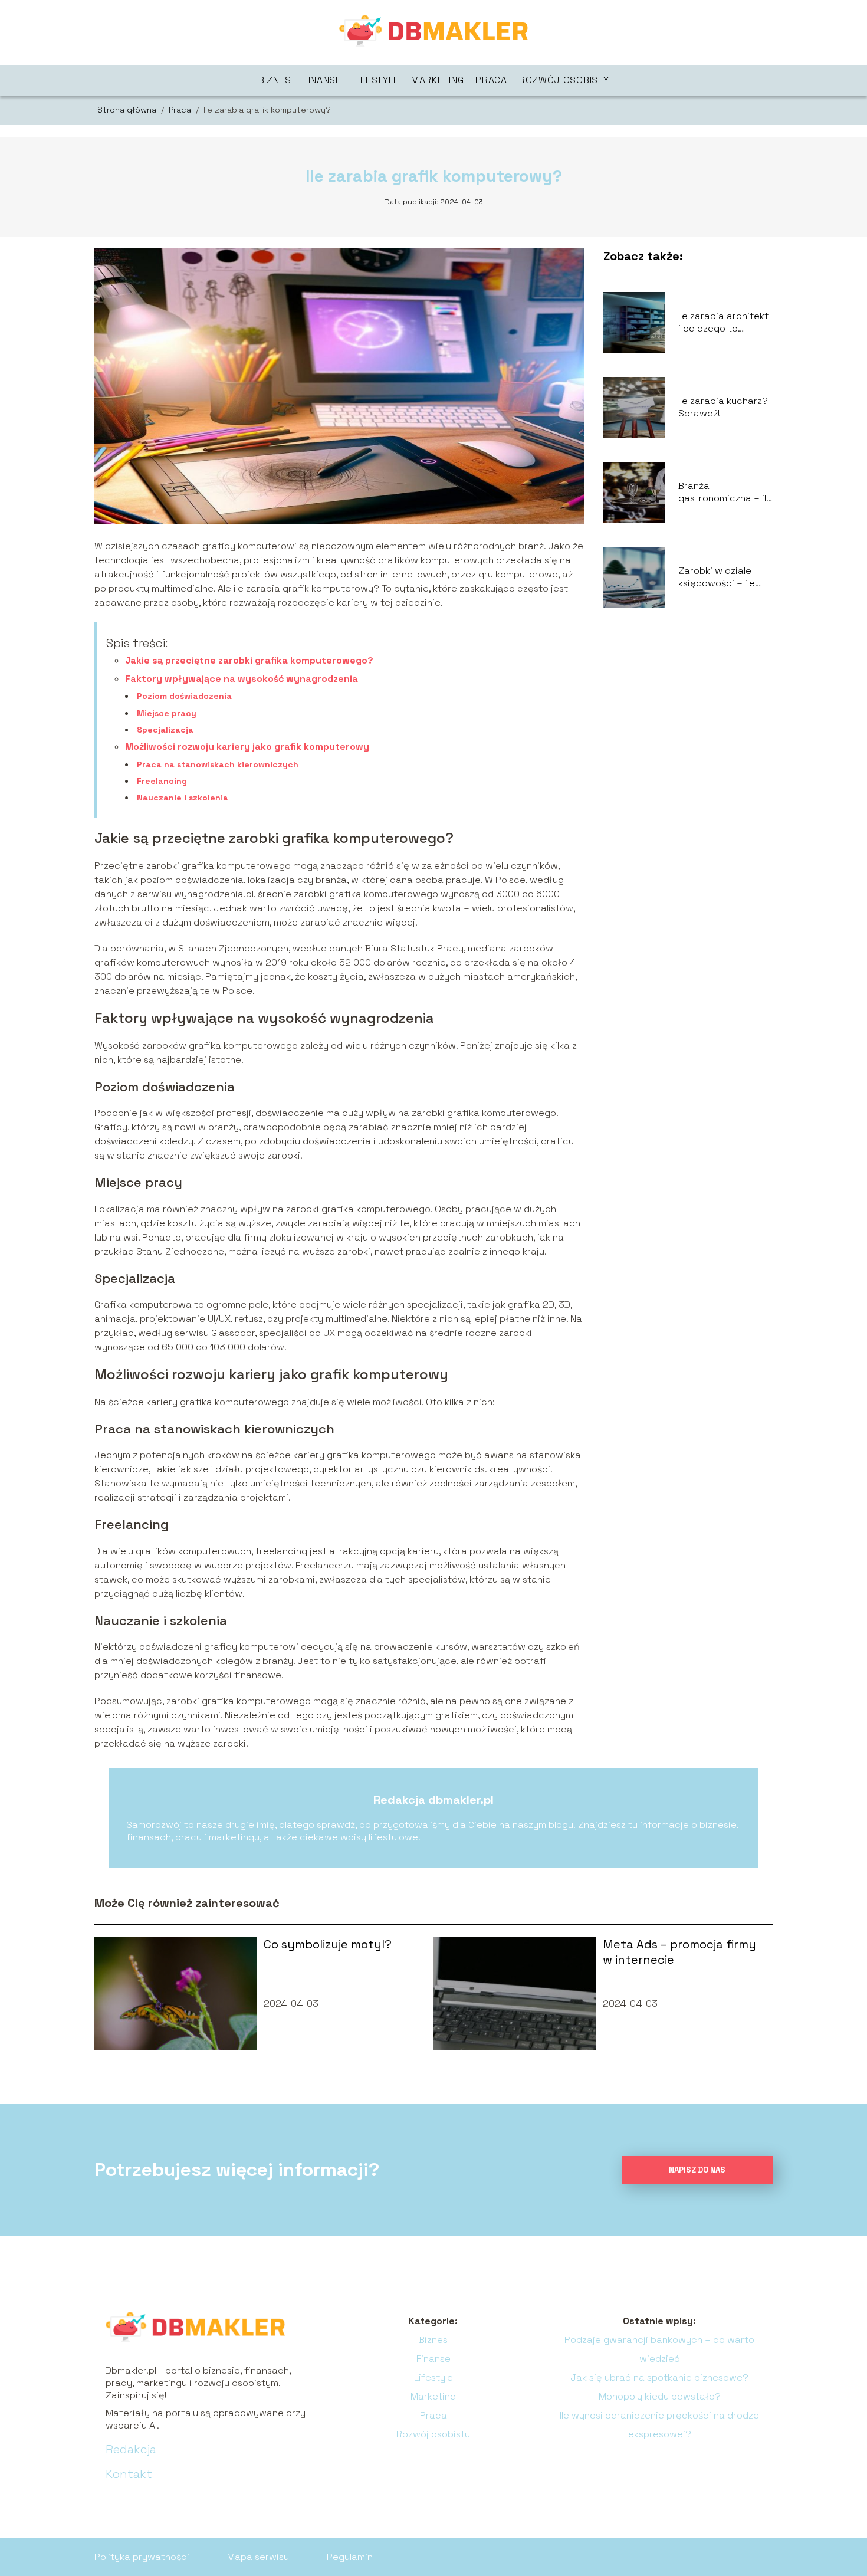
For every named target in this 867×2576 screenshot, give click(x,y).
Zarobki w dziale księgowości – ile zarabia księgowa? (721, 577)
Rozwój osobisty (564, 80)
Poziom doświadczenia (184, 696)
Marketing (437, 80)
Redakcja (131, 2449)
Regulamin (350, 2557)
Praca (491, 80)
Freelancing (162, 781)
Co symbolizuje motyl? (328, 1944)
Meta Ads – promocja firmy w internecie (679, 1952)
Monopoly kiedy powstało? (660, 2396)
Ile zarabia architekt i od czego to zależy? (723, 323)
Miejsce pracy (167, 713)
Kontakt (129, 2474)
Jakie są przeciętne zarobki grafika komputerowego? (249, 660)
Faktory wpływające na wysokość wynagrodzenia (242, 679)
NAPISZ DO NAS (697, 2170)
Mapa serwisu (258, 2557)
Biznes (275, 80)
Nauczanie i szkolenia (183, 798)
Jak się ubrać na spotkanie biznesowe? (659, 2378)
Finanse (322, 80)
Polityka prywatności (142, 2557)
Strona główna (128, 110)
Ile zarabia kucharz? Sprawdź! (723, 407)
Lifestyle (376, 80)
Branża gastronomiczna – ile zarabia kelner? (725, 493)
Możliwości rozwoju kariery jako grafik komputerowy (247, 746)
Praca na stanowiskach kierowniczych (218, 764)
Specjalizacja (165, 730)
